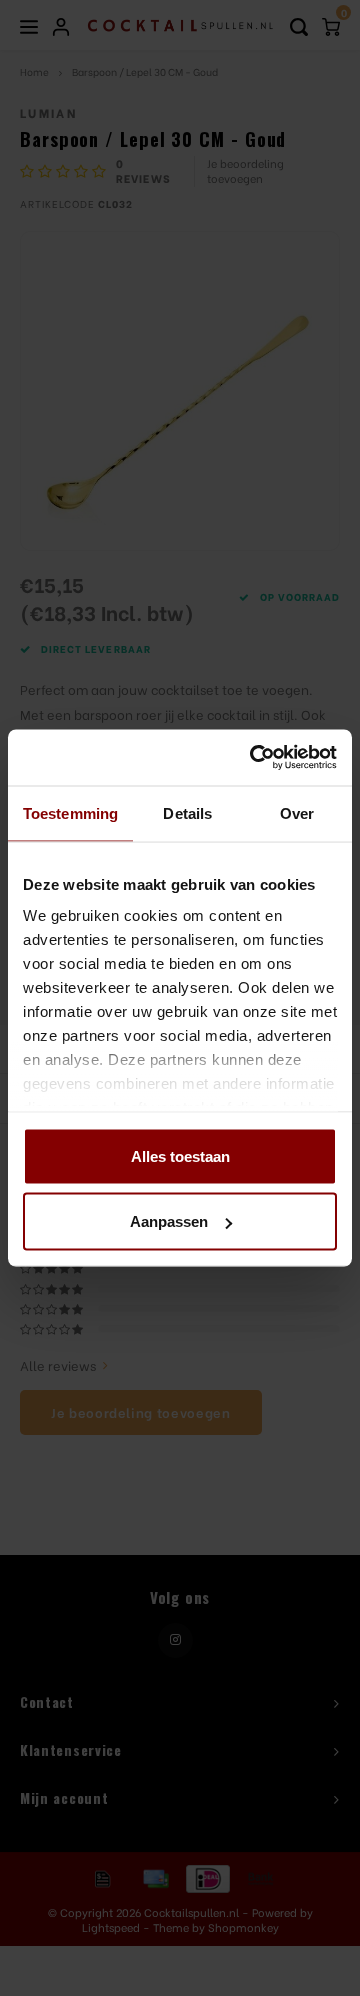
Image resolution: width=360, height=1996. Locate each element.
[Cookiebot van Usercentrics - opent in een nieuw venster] (254, 758)
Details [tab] (187, 812)
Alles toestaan (180, 1155)
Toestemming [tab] (70, 812)
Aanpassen (169, 1221)
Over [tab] (297, 812)
